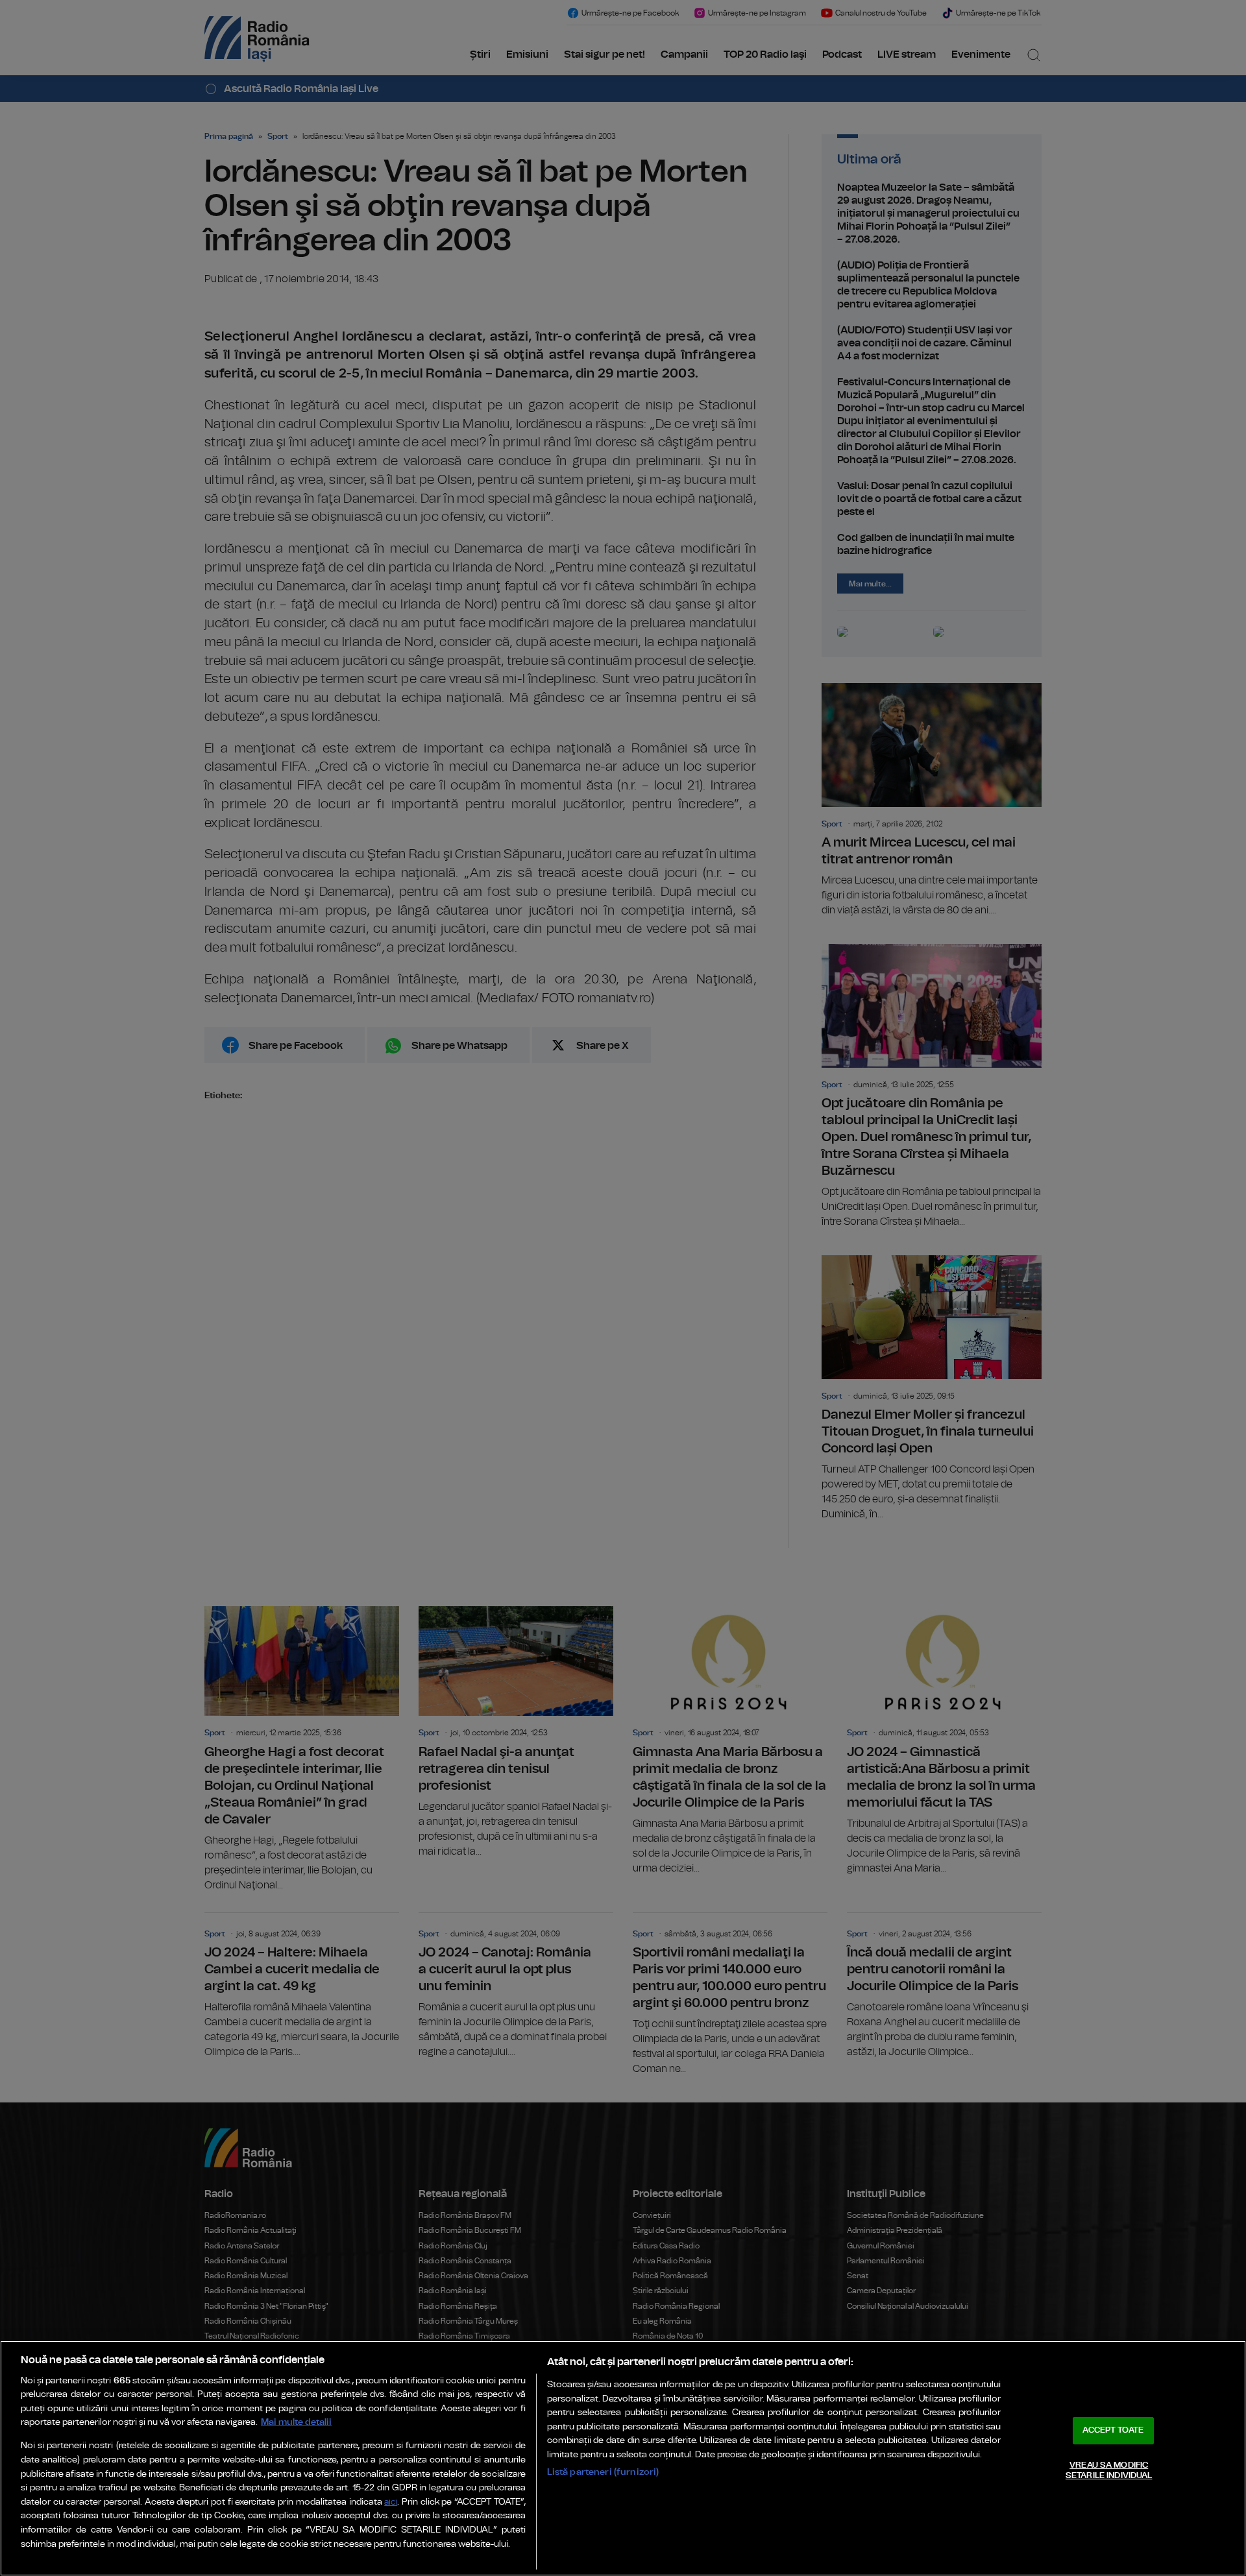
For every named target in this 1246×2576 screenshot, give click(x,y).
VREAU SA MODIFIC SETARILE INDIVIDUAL (1109, 2471)
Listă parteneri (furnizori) (603, 2472)
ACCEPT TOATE (1113, 2430)
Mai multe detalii (296, 2422)
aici (391, 2502)
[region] (623, 2458)
